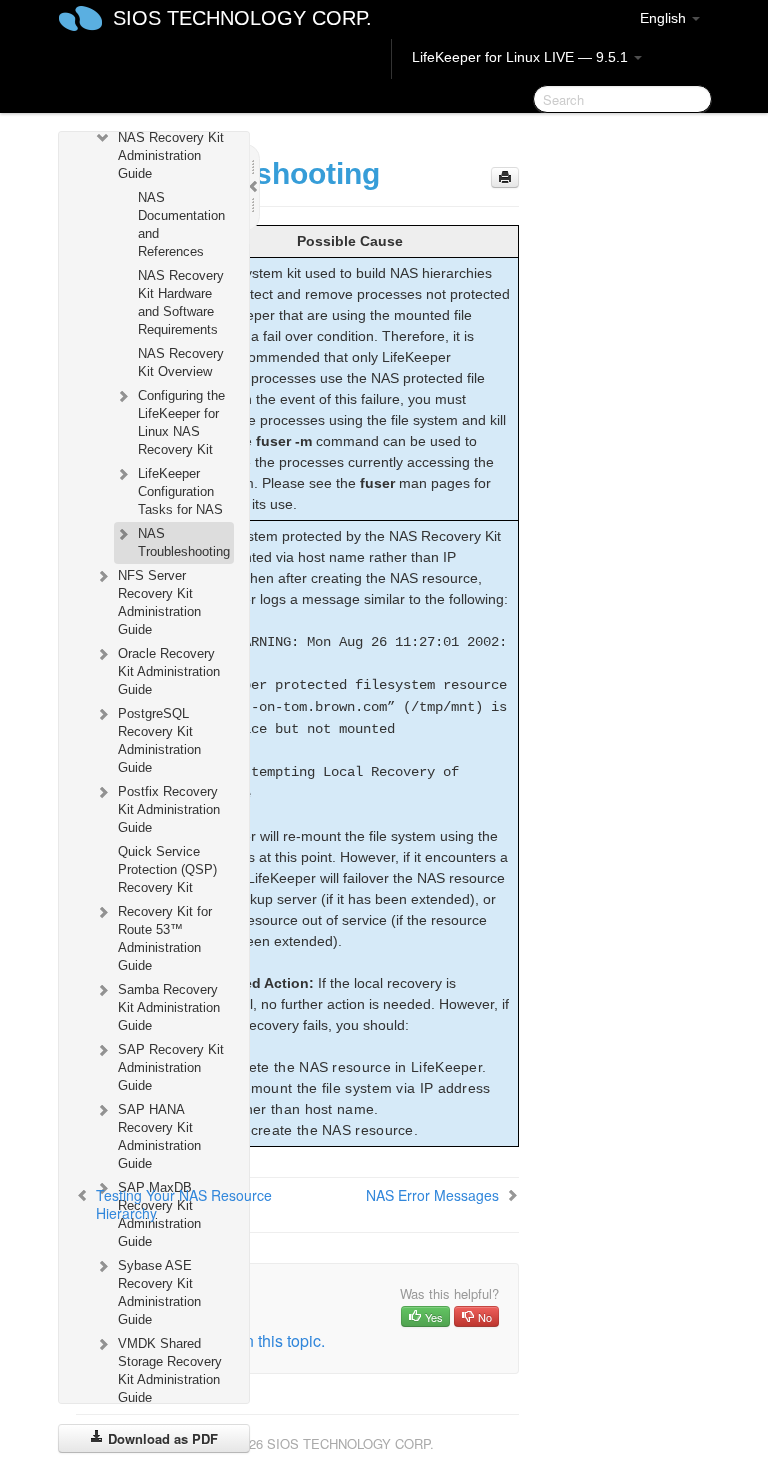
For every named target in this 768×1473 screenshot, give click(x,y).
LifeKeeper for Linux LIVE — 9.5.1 (522, 57)
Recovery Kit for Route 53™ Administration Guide (165, 938)
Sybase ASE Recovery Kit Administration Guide (159, 1292)
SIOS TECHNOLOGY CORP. (242, 18)
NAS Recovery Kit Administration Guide (171, 155)
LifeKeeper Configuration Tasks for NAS (180, 491)
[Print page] (505, 177)
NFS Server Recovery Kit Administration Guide (159, 602)
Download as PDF (161, 1438)
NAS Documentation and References (181, 224)
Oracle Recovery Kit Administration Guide (169, 671)
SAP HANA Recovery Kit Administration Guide (159, 1136)
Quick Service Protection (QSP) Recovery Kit (167, 869)
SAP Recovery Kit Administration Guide (171, 1067)
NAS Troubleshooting (184, 542)
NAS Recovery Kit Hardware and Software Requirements (181, 302)
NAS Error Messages (432, 1195)
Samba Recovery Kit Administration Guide (169, 1007)
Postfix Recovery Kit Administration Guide (169, 809)
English (665, 18)
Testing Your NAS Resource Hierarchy (184, 1204)
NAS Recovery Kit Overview (181, 362)
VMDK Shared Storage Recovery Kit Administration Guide (170, 1370)
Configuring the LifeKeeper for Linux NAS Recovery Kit (181, 422)
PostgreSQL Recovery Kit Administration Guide (159, 740)
